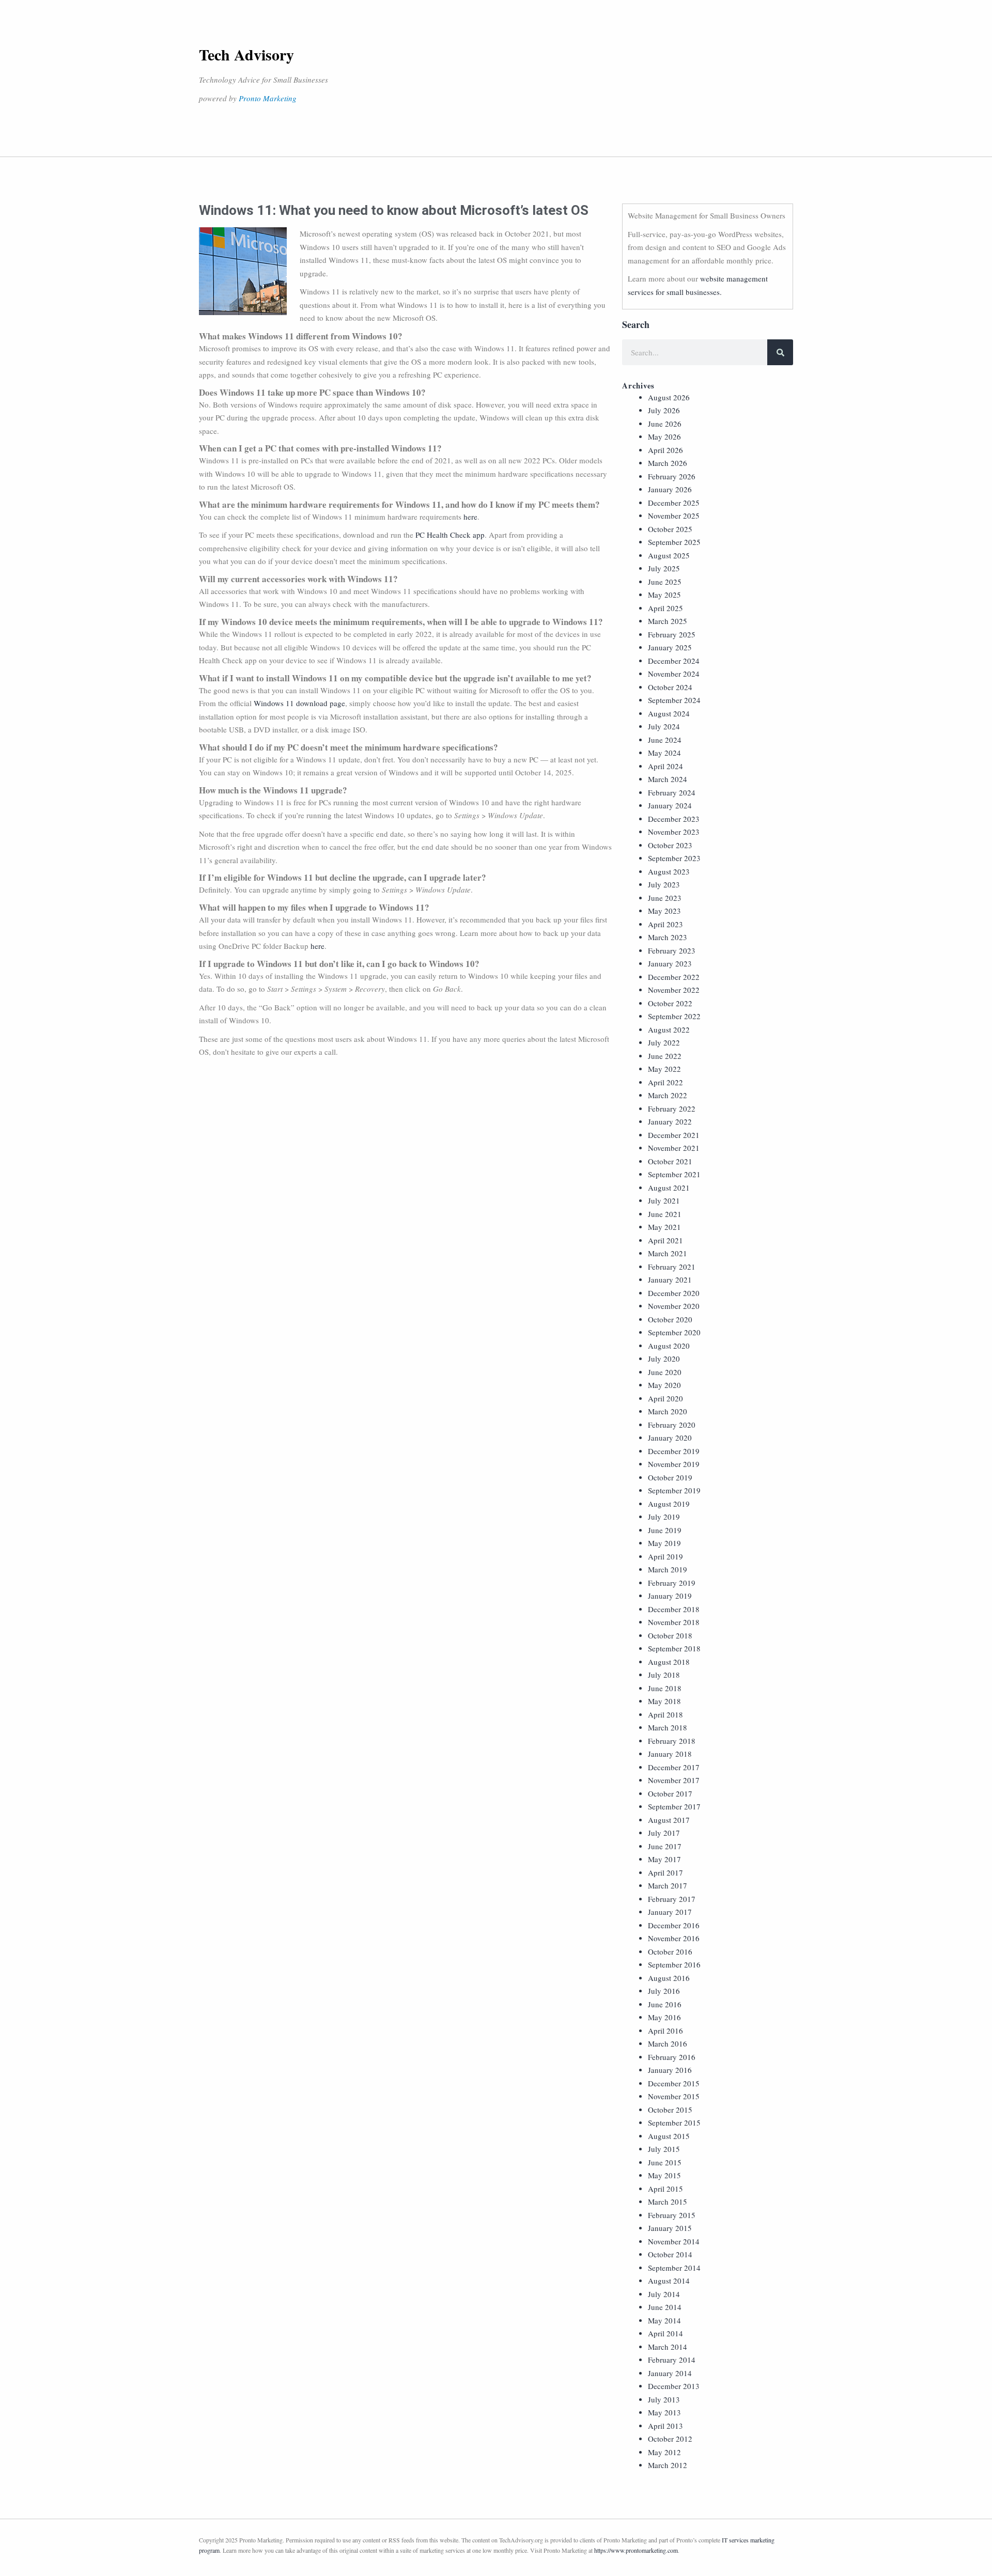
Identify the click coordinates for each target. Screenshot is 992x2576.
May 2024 (664, 753)
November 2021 (674, 1148)
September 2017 (674, 1806)
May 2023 (664, 911)
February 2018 (672, 1741)
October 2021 (670, 1161)
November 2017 (674, 1780)
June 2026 (665, 424)
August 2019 (669, 1504)
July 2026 (664, 410)
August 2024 (669, 713)
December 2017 (674, 1767)
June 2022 (665, 1056)
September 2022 (674, 1016)
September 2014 (674, 2268)
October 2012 (670, 2439)
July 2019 (664, 1517)
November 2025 (674, 516)
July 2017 (664, 1833)
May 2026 (664, 436)
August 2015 (669, 2136)
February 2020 (672, 1425)
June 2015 (665, 2162)
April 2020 (665, 1398)
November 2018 (674, 1622)
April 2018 (665, 1714)
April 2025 (665, 608)
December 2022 (674, 977)
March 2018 (668, 1727)
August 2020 (669, 1346)
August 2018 (669, 1662)
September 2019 (674, 1490)
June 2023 (665, 898)
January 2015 (670, 2228)
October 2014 (670, 2254)
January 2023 (670, 963)
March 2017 (668, 1885)
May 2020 (664, 1385)
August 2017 (669, 1820)
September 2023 (674, 858)
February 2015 (672, 2215)
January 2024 (670, 805)
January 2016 (670, 2070)
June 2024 (665, 740)
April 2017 (665, 1872)
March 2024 (668, 779)
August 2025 (669, 555)
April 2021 (665, 1240)
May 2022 (664, 1069)
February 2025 (672, 634)
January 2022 (670, 1121)
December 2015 (674, 2083)
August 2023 (669, 871)
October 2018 (670, 1635)
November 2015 (674, 2096)
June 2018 (665, 1688)
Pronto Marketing (268, 98)
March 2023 (668, 937)
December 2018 (674, 1609)
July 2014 (664, 2294)
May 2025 (664, 595)
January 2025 (670, 647)
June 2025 (665, 582)
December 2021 (674, 1135)
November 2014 (674, 2241)
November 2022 (674, 990)
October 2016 (670, 1951)
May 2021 (664, 1227)
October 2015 (670, 2110)
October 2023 (670, 845)
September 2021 (674, 1174)
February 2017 (672, 1899)
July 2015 (664, 2149)
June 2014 (665, 2307)
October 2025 (670, 529)
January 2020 (670, 1438)
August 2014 (669, 2281)
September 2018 (674, 1648)
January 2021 (670, 1279)
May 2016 (664, 2017)
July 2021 (664, 1200)
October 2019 (670, 1477)
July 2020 (664, 1359)
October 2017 (670, 1793)
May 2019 (664, 1543)
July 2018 (664, 1675)
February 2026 (672, 476)
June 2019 (665, 1530)
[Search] (780, 352)
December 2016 (674, 1925)
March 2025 (668, 621)
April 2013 (665, 2426)
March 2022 (668, 1095)
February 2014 (672, 2360)
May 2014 (664, 2320)
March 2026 (668, 463)
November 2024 (674, 674)
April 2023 (665, 924)
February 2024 (672, 792)
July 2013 (664, 2399)
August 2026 (669, 397)
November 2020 (674, 1306)
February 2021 (672, 1267)
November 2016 (674, 1938)
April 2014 (665, 2333)
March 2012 (668, 2465)
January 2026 (670, 489)
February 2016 (672, 2057)
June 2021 (665, 1214)
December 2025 (674, 503)
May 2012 (664, 2452)
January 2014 (670, 2373)
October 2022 (670, 1003)
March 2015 (668, 2202)
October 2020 (670, 1319)
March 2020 (668, 1411)
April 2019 (665, 1556)
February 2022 (672, 1109)
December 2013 (674, 2386)
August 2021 (669, 1188)
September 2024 (674, 700)
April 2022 (665, 1082)
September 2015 (674, 2122)
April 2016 (665, 2031)
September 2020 (674, 1332)
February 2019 (672, 1583)
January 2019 (670, 1596)
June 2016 (665, 2004)
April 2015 (665, 2189)
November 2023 (674, 832)
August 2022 (669, 1029)
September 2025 (674, 542)
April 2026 (665, 450)
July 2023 (664, 884)
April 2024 (665, 766)
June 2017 (665, 1846)
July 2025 (664, 568)
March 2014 (668, 2347)
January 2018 (670, 1754)
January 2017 (670, 1912)
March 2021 (668, 1253)
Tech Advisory (246, 54)
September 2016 (674, 1964)
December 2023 (674, 819)
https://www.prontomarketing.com (636, 2550)
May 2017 (664, 1859)
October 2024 (670, 687)
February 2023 (672, 950)
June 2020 (665, 1372)
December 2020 (674, 1293)
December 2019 (674, 1451)
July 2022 (664, 1042)
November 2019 (674, 1464)
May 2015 (664, 2175)
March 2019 (668, 1569)
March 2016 (668, 2043)
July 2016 (664, 1991)
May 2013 (664, 2412)
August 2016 (669, 1978)
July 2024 (664, 726)
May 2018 (664, 1701)
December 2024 (674, 661)
